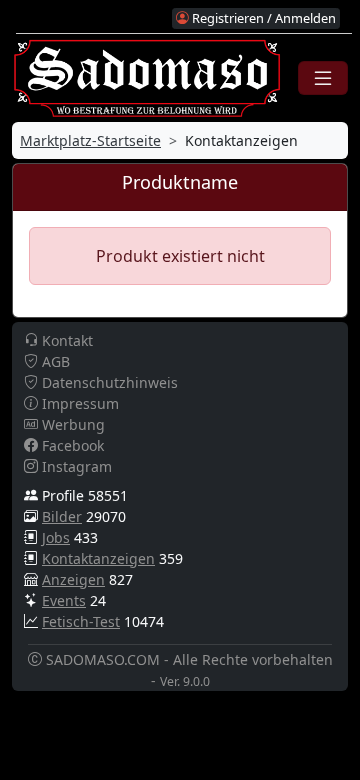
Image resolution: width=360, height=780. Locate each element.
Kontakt (65, 340)
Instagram (75, 466)
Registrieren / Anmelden (262, 18)
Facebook (71, 445)
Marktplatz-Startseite (90, 140)
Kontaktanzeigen (98, 558)
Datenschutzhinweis (108, 382)
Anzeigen (73, 579)
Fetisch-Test (81, 621)
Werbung (71, 424)
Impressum (78, 403)
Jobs (56, 537)
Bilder (62, 516)
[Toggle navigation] (323, 78)
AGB (54, 361)
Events (64, 600)
